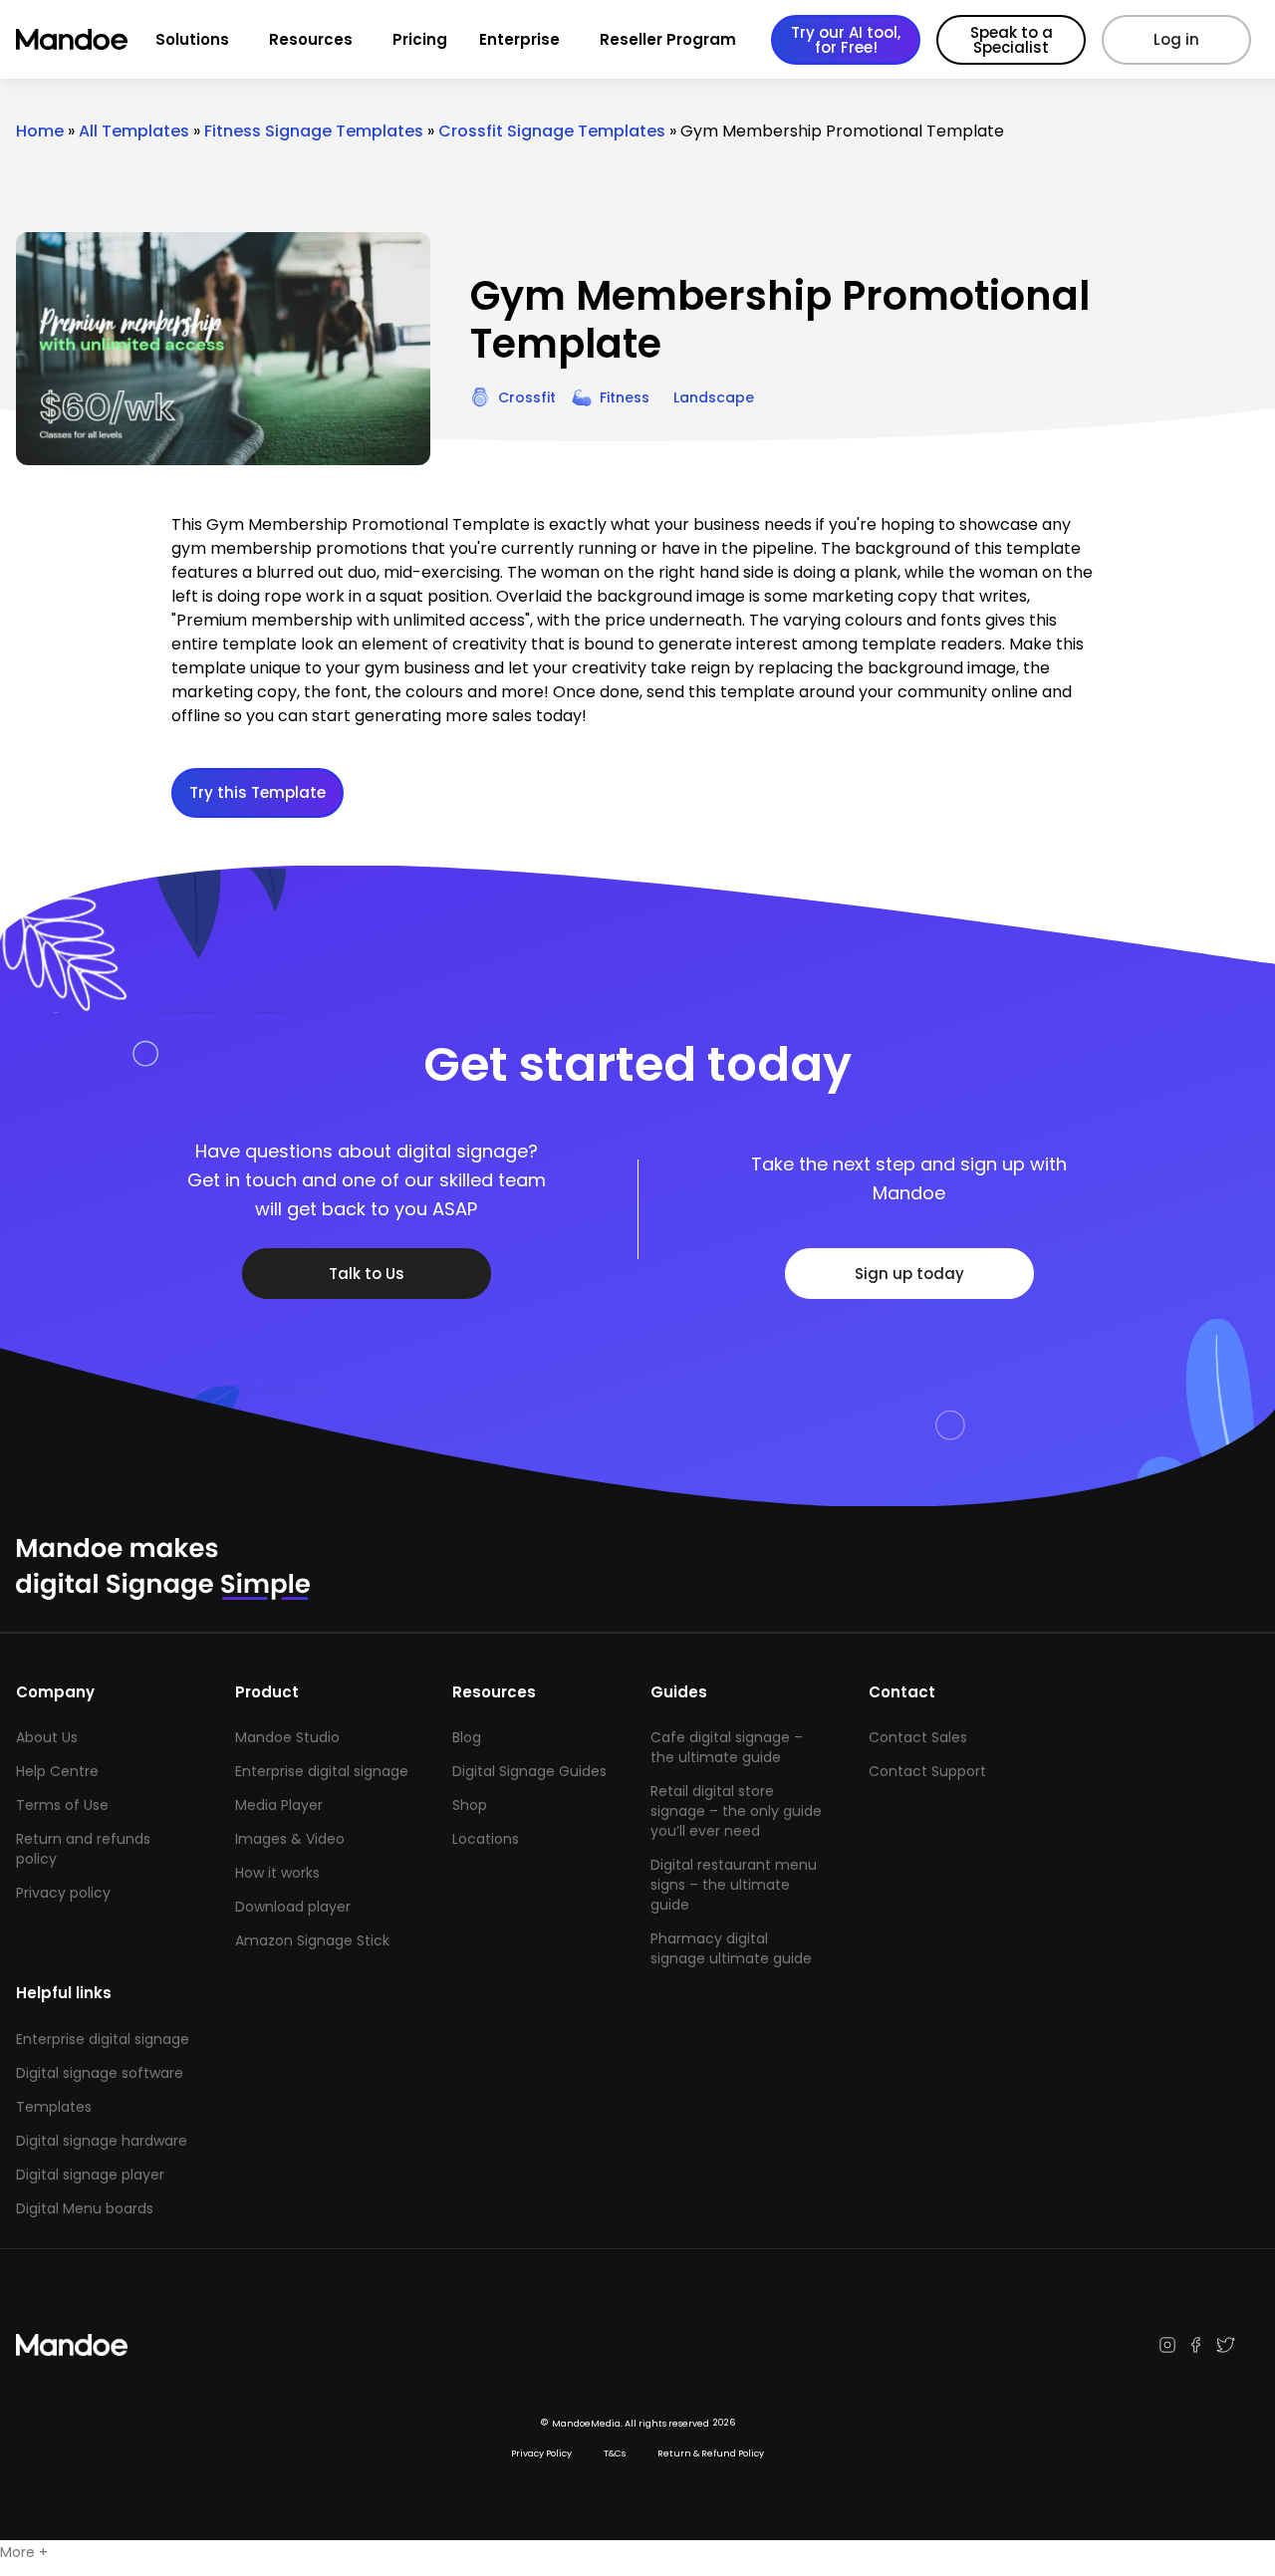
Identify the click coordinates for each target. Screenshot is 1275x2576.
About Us (47, 1737)
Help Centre (57, 1771)
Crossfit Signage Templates (552, 131)
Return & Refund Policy (711, 2453)
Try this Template (257, 792)
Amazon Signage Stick (312, 1940)
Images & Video (290, 1839)
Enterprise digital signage (322, 1771)
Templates (54, 2107)
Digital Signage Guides (529, 1771)
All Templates (134, 131)
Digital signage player (90, 2175)
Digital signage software (100, 2073)
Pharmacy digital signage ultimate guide (731, 1948)
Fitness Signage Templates (314, 131)
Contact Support (927, 1771)
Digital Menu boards (85, 2208)
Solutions (192, 39)
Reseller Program (668, 39)
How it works (277, 1873)
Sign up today (909, 1274)
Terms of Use (62, 1805)
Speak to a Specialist (1012, 40)
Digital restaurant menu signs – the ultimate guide (734, 1885)
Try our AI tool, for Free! (846, 40)
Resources (311, 39)
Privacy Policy (541, 2453)
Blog (467, 1737)
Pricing (420, 39)
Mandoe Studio (287, 1737)
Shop (470, 1805)
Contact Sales (918, 1737)
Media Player (279, 1805)
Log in (1176, 39)
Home (40, 131)
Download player (293, 1907)
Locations (486, 1839)
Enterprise (519, 39)
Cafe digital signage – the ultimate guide (727, 1747)
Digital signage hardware (102, 2141)
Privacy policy (63, 1893)
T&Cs (615, 2453)
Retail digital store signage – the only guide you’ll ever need (736, 1811)
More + (24, 2552)
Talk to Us (367, 1274)
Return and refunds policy (83, 1849)
